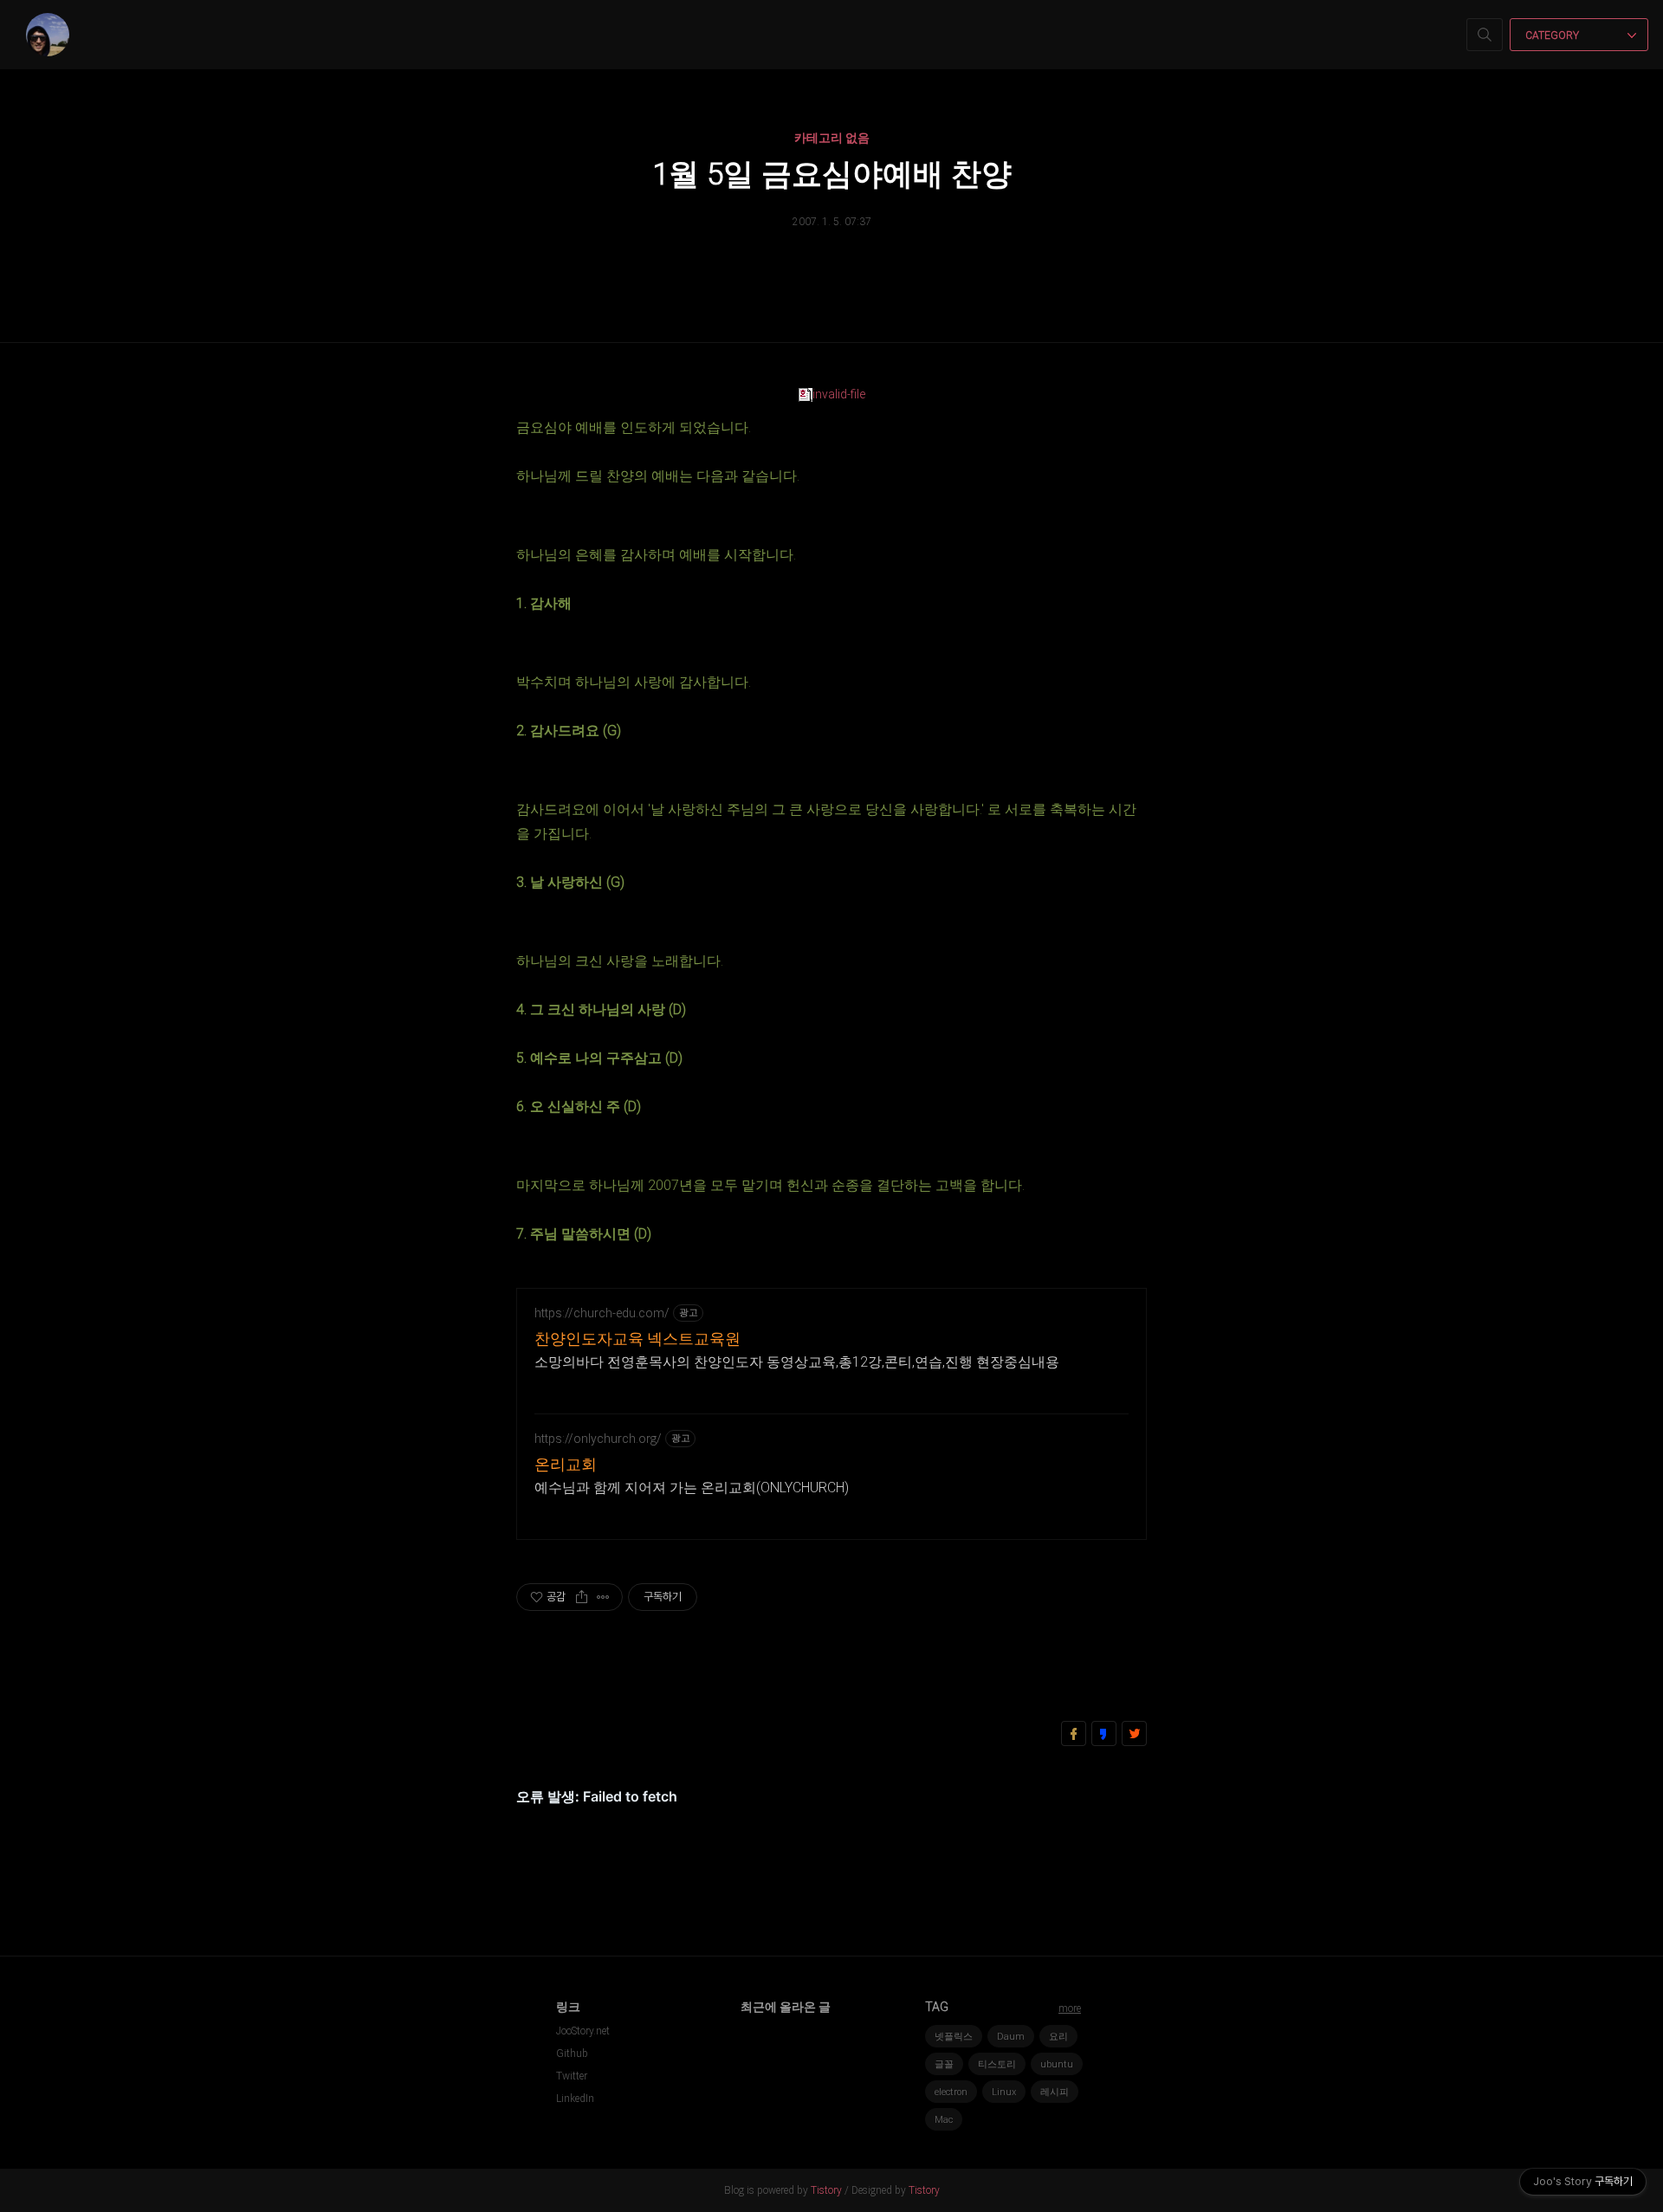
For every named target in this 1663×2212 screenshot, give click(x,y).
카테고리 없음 (832, 138)
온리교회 (566, 1464)
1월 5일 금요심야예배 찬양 (832, 175)
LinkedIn (575, 2099)
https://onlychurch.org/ (598, 1439)
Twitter (572, 2076)
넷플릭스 (954, 2037)
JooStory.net (583, 2031)
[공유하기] (582, 1597)
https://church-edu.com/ (602, 1313)
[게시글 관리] (603, 1597)
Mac (944, 2120)
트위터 (1134, 1733)
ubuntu (1057, 2064)
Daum (1011, 2037)
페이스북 (1074, 1733)
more (1070, 2008)
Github (572, 2054)
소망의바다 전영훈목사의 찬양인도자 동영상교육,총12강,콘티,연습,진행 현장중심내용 (797, 1362)
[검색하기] (1485, 35)
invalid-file (839, 394)
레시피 (1055, 2092)
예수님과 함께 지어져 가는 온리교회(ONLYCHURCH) (692, 1488)
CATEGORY (1553, 36)
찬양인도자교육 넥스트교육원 (637, 1339)
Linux (1004, 2092)
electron (951, 2092)
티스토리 (997, 2064)
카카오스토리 (1104, 1733)
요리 (1058, 2037)
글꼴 (944, 2064)
